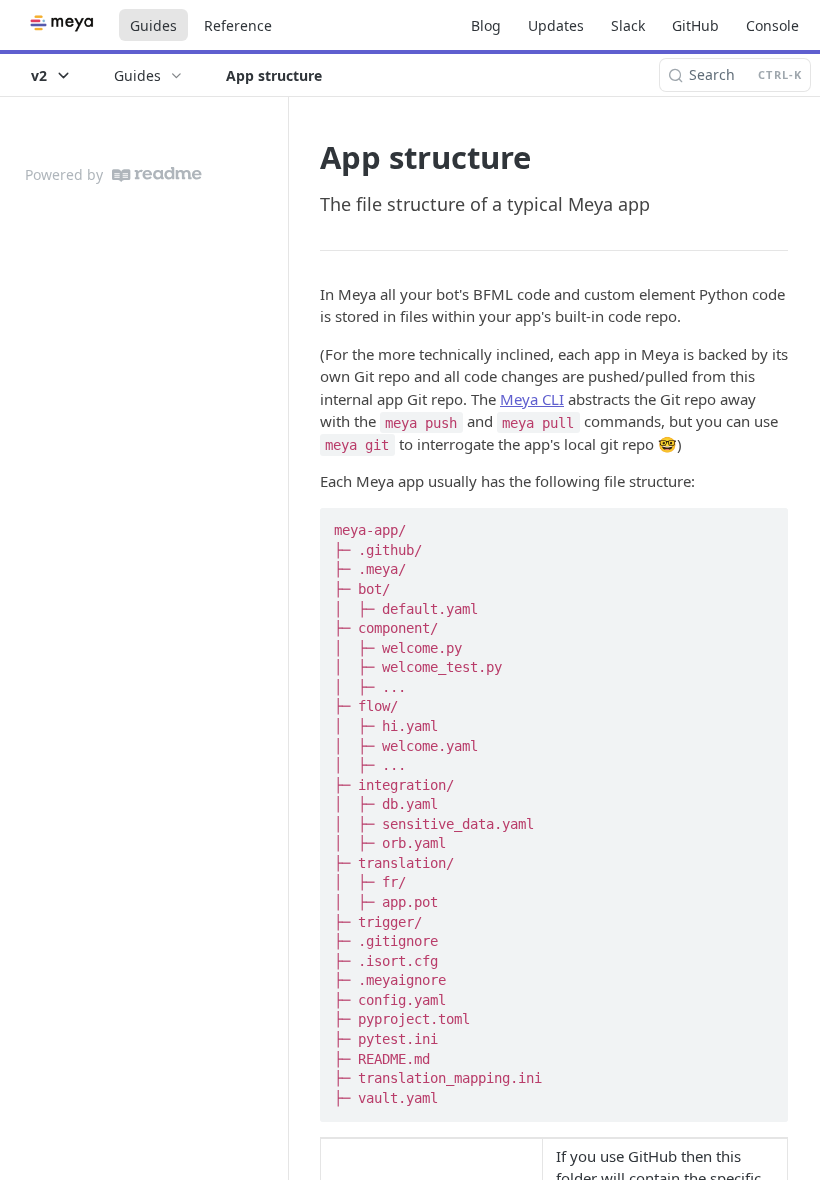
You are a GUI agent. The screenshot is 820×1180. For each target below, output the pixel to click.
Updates (556, 25)
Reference (238, 25)
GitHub (695, 25)
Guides (153, 25)
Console (772, 25)
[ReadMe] (157, 174)
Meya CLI (532, 399)
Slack (628, 25)
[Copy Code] (764, 525)
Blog (486, 25)
